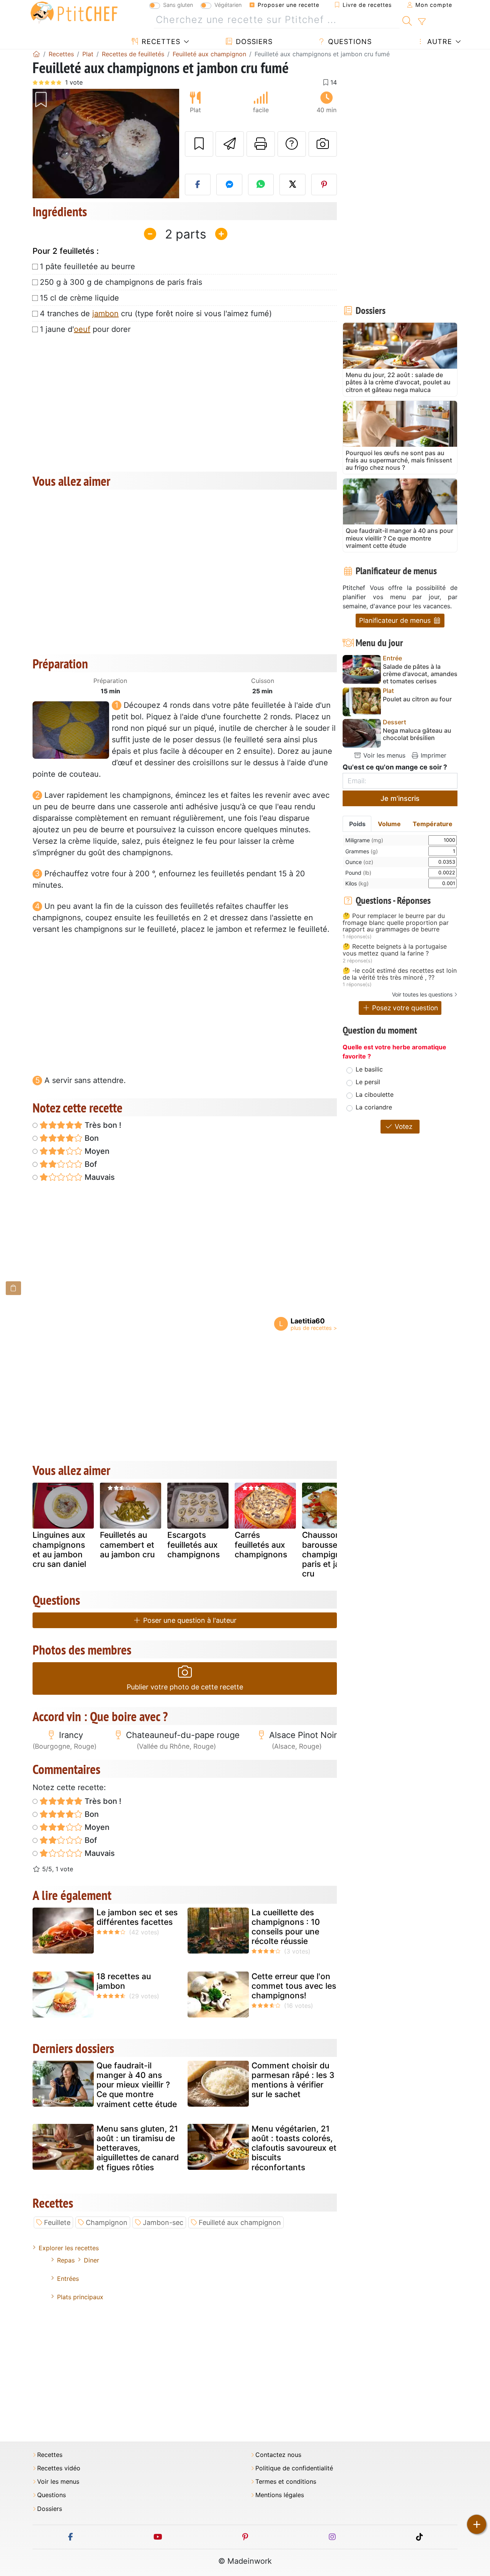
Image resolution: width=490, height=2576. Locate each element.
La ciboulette (375, 1094)
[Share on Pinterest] (324, 185)
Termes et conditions (286, 2482)
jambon (105, 314)
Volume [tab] (389, 824)
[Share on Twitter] (292, 185)
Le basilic (369, 1069)
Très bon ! (102, 1125)
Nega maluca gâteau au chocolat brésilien (417, 734)
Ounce (359, 862)
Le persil (368, 1082)
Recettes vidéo (59, 2468)
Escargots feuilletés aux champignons (194, 1544)
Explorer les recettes (69, 2248)
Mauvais (99, 1177)
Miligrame (364, 840)
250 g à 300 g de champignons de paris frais (121, 282)
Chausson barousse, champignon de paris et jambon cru (332, 1554)
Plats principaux (80, 2297)
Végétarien (228, 5)
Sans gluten (178, 5)
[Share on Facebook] (198, 185)
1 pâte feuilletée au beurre (87, 266)
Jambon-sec (163, 2222)
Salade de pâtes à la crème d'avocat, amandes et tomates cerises (420, 674)
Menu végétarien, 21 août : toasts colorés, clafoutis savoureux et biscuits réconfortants (294, 2148)
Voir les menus (383, 755)
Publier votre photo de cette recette (185, 1687)
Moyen (96, 1151)
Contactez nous (278, 2455)
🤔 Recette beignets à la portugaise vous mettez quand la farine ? (395, 950)
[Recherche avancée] (422, 22)
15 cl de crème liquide (79, 298)
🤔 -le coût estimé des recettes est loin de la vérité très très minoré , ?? (400, 974)
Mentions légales (280, 2495)
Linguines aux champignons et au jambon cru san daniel (59, 1549)
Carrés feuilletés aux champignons (261, 1544)
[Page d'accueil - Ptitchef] (36, 54)
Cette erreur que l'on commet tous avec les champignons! (294, 1986)
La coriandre (374, 1107)
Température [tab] (433, 824)
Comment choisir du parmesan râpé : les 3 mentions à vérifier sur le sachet (293, 2080)
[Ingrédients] (13, 1288)
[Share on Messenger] (229, 185)
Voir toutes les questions (422, 994)
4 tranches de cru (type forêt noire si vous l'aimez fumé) (156, 314)
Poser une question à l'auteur (189, 1620)
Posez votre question (404, 1008)
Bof (90, 1164)
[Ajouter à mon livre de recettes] (199, 144)
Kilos (357, 883)
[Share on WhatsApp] (261, 185)
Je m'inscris (400, 798)
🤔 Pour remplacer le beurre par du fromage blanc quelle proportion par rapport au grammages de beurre (396, 923)
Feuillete (57, 2222)
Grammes (362, 851)
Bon (91, 1138)
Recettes (160, 42)
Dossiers (253, 42)
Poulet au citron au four (417, 699)
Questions (349, 42)
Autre (439, 42)
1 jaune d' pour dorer (85, 329)
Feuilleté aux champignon (240, 2222)
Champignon (107, 2222)
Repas (66, 2260)
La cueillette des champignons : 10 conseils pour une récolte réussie (286, 1927)
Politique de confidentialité (294, 2468)
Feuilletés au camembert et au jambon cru (127, 1544)
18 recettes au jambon (124, 1981)
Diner (91, 2260)
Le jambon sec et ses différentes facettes (137, 1917)
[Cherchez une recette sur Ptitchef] (407, 20)
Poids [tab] (357, 824)
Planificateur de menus (396, 620)
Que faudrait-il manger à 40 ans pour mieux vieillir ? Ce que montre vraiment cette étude (137, 2085)
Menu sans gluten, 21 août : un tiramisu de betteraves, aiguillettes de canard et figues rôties (138, 2148)
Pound (358, 873)
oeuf (82, 329)
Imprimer (433, 755)
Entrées (68, 2279)
